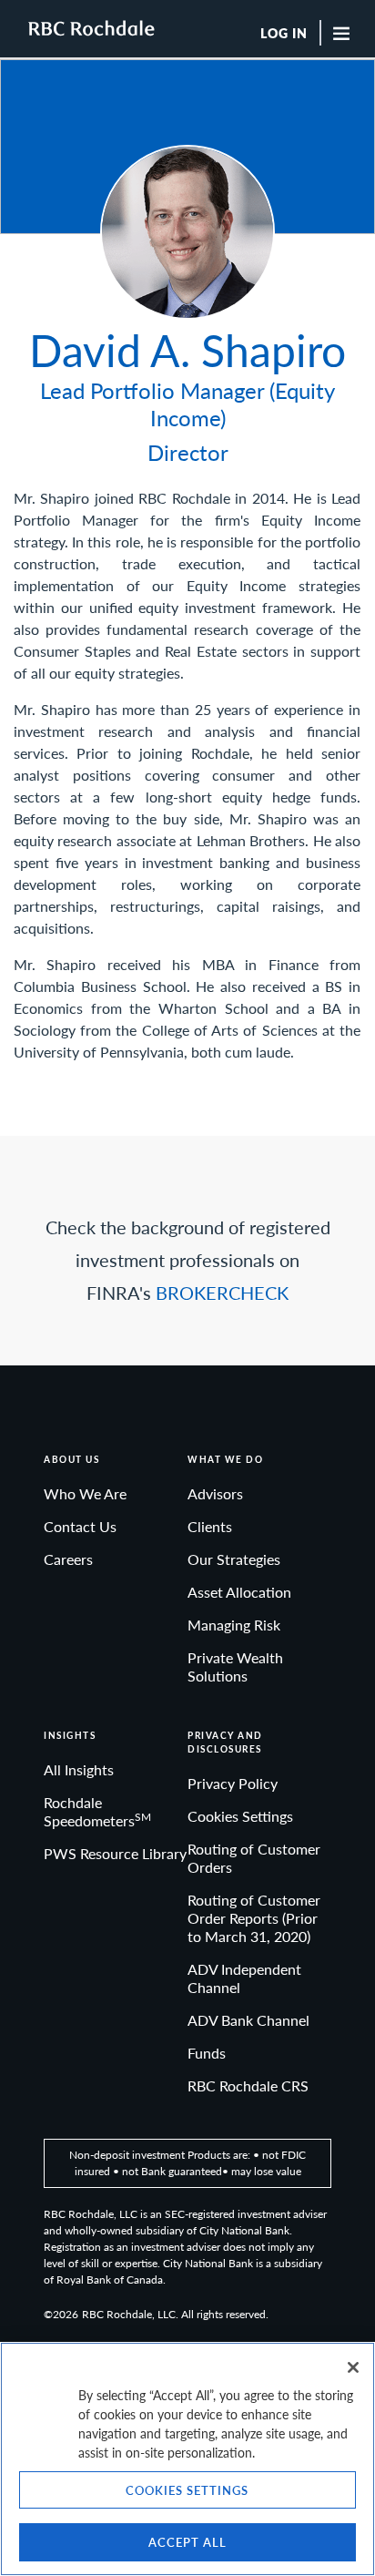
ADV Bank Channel (248, 2020)
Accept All (187, 2542)
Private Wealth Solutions (235, 1666)
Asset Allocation (239, 1592)
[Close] (353, 2367)
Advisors (215, 1493)
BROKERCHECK (222, 1293)
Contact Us (80, 1526)
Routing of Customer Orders (254, 1858)
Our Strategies (234, 1559)
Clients (210, 1526)
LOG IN (284, 34)
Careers (68, 1559)
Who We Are (85, 1493)
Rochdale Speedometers (97, 1811)
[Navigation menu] (346, 33)
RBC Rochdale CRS (248, 2085)
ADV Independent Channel (244, 1978)
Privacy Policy (233, 1783)
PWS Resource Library (115, 1853)
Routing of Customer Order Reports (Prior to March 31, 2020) (254, 1918)
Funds (207, 2053)
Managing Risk (234, 1625)
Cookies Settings (240, 1816)
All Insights (79, 1769)
